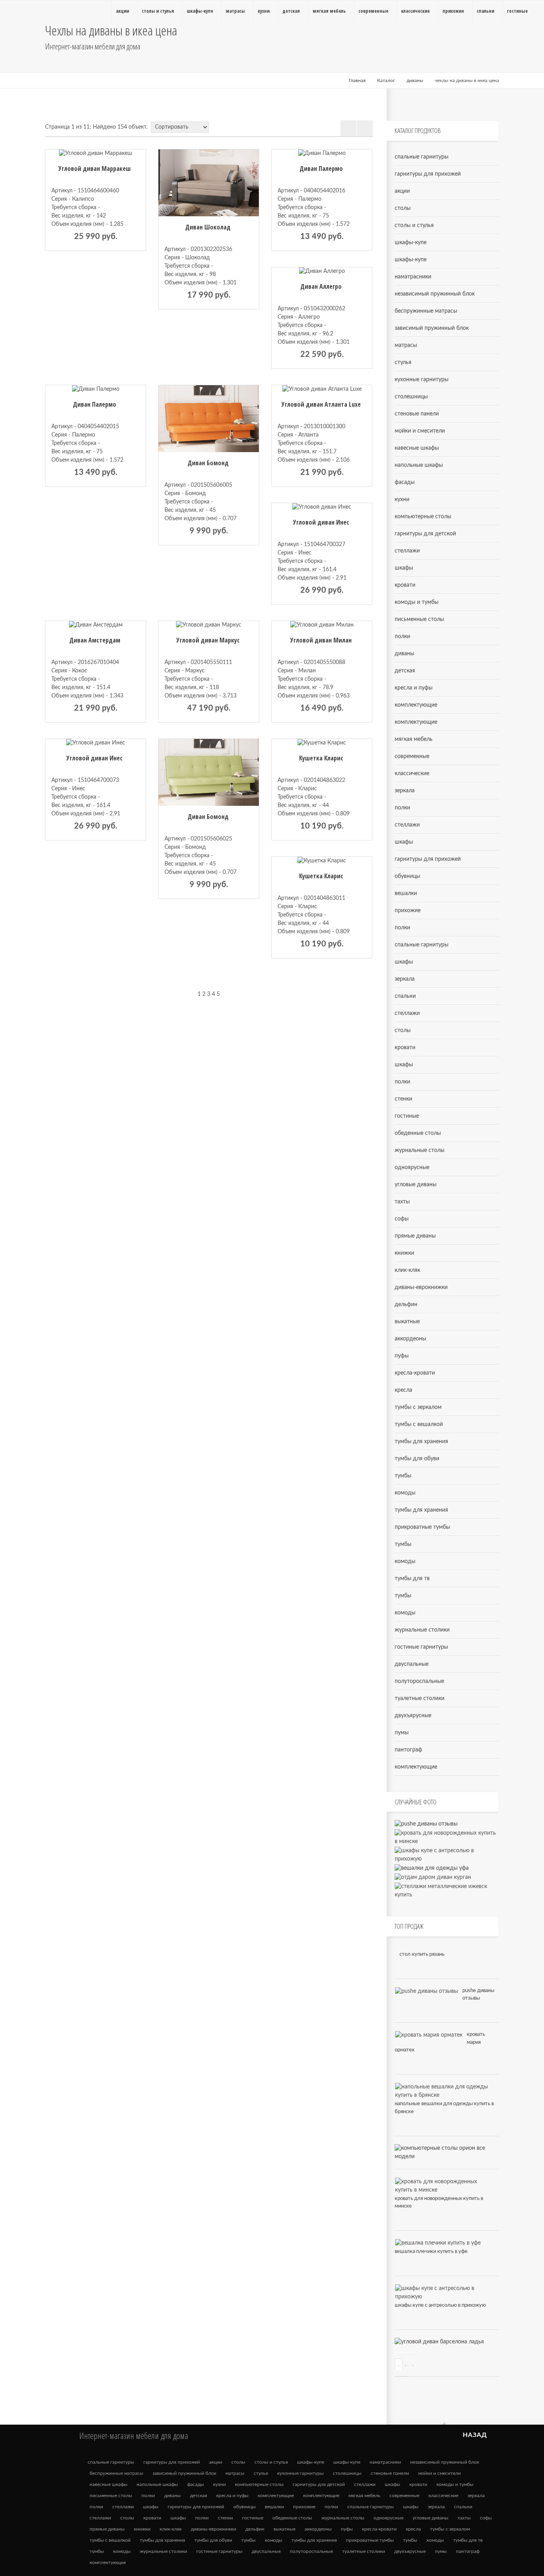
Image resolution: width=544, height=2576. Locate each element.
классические (412, 774)
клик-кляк (407, 1270)
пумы (402, 1733)
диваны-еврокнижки (421, 1287)
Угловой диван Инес (321, 522)
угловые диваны (416, 1185)
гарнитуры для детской (425, 534)
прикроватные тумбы (422, 1527)
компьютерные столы (423, 517)
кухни (402, 500)
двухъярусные (413, 1716)
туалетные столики (420, 1698)
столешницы (411, 397)
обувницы (407, 876)
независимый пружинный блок (435, 294)
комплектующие (416, 705)
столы (403, 208)
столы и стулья (414, 225)
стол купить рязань (422, 1954)
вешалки (406, 893)
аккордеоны (410, 1339)
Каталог (386, 80)
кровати (405, 585)
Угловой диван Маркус (208, 640)
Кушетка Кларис (321, 758)
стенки (403, 1099)
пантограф (408, 1750)
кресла (403, 1390)
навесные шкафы (417, 448)
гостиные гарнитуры (421, 1647)
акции (402, 191)
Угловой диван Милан (321, 640)
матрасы (406, 345)
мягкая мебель (414, 739)
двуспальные (412, 1664)
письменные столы (419, 619)
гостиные (407, 1116)
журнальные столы (420, 1150)
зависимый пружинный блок (432, 328)
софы (402, 1219)
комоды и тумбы (417, 602)
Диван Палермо (321, 168)
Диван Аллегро (321, 286)
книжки (404, 1253)
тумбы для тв (412, 1579)
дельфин (406, 1305)
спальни (405, 996)
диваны (415, 80)
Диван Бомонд (208, 463)
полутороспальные (419, 1681)
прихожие (408, 911)
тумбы (403, 1476)
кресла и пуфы (414, 688)
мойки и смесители (420, 431)
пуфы (402, 1356)
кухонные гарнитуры (422, 380)
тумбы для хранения (421, 1442)
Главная (357, 80)
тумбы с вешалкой (419, 1424)
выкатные (407, 1322)
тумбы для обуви (417, 1459)
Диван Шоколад (208, 227)
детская (405, 671)
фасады (405, 482)
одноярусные (412, 1168)
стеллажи (407, 551)
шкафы (404, 568)
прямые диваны (415, 1236)
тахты (402, 1202)
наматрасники (413, 277)
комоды (405, 1493)
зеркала (405, 791)
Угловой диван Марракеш (95, 168)
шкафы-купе (411, 243)
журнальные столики (422, 1630)
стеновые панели (417, 414)
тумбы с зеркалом (418, 1407)
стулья (403, 362)
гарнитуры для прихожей (428, 174)
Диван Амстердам (95, 640)
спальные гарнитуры (422, 157)
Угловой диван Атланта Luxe (321, 404)
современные (412, 756)
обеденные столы (418, 1133)
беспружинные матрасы (426, 311)
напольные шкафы (419, 465)
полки (402, 637)
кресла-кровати (415, 1373)
